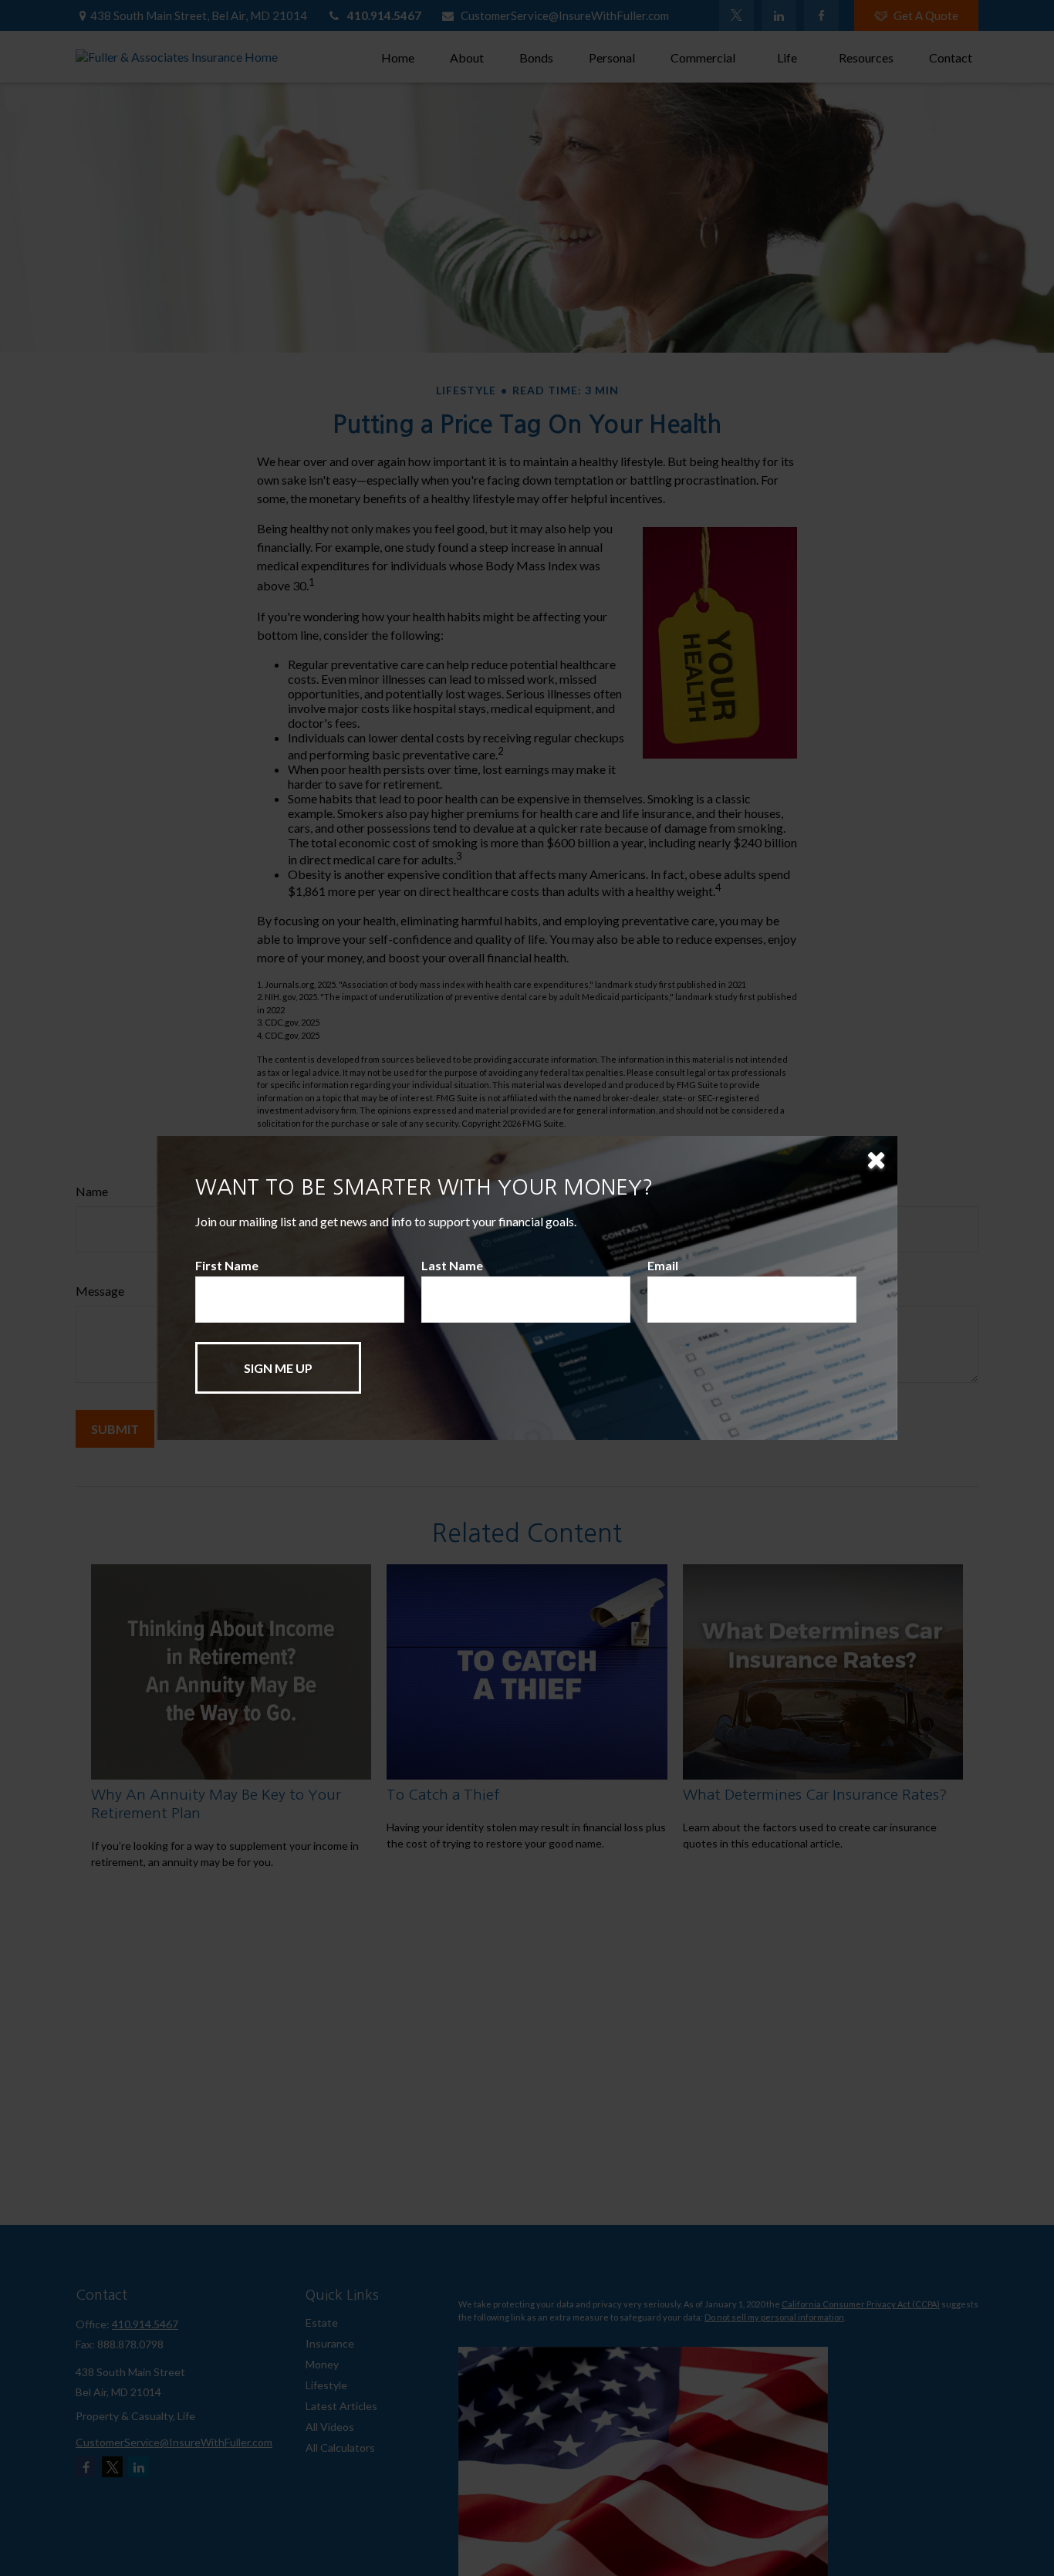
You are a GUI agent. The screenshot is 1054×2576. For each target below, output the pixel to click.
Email (663, 1265)
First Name (227, 1265)
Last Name (452, 1265)
